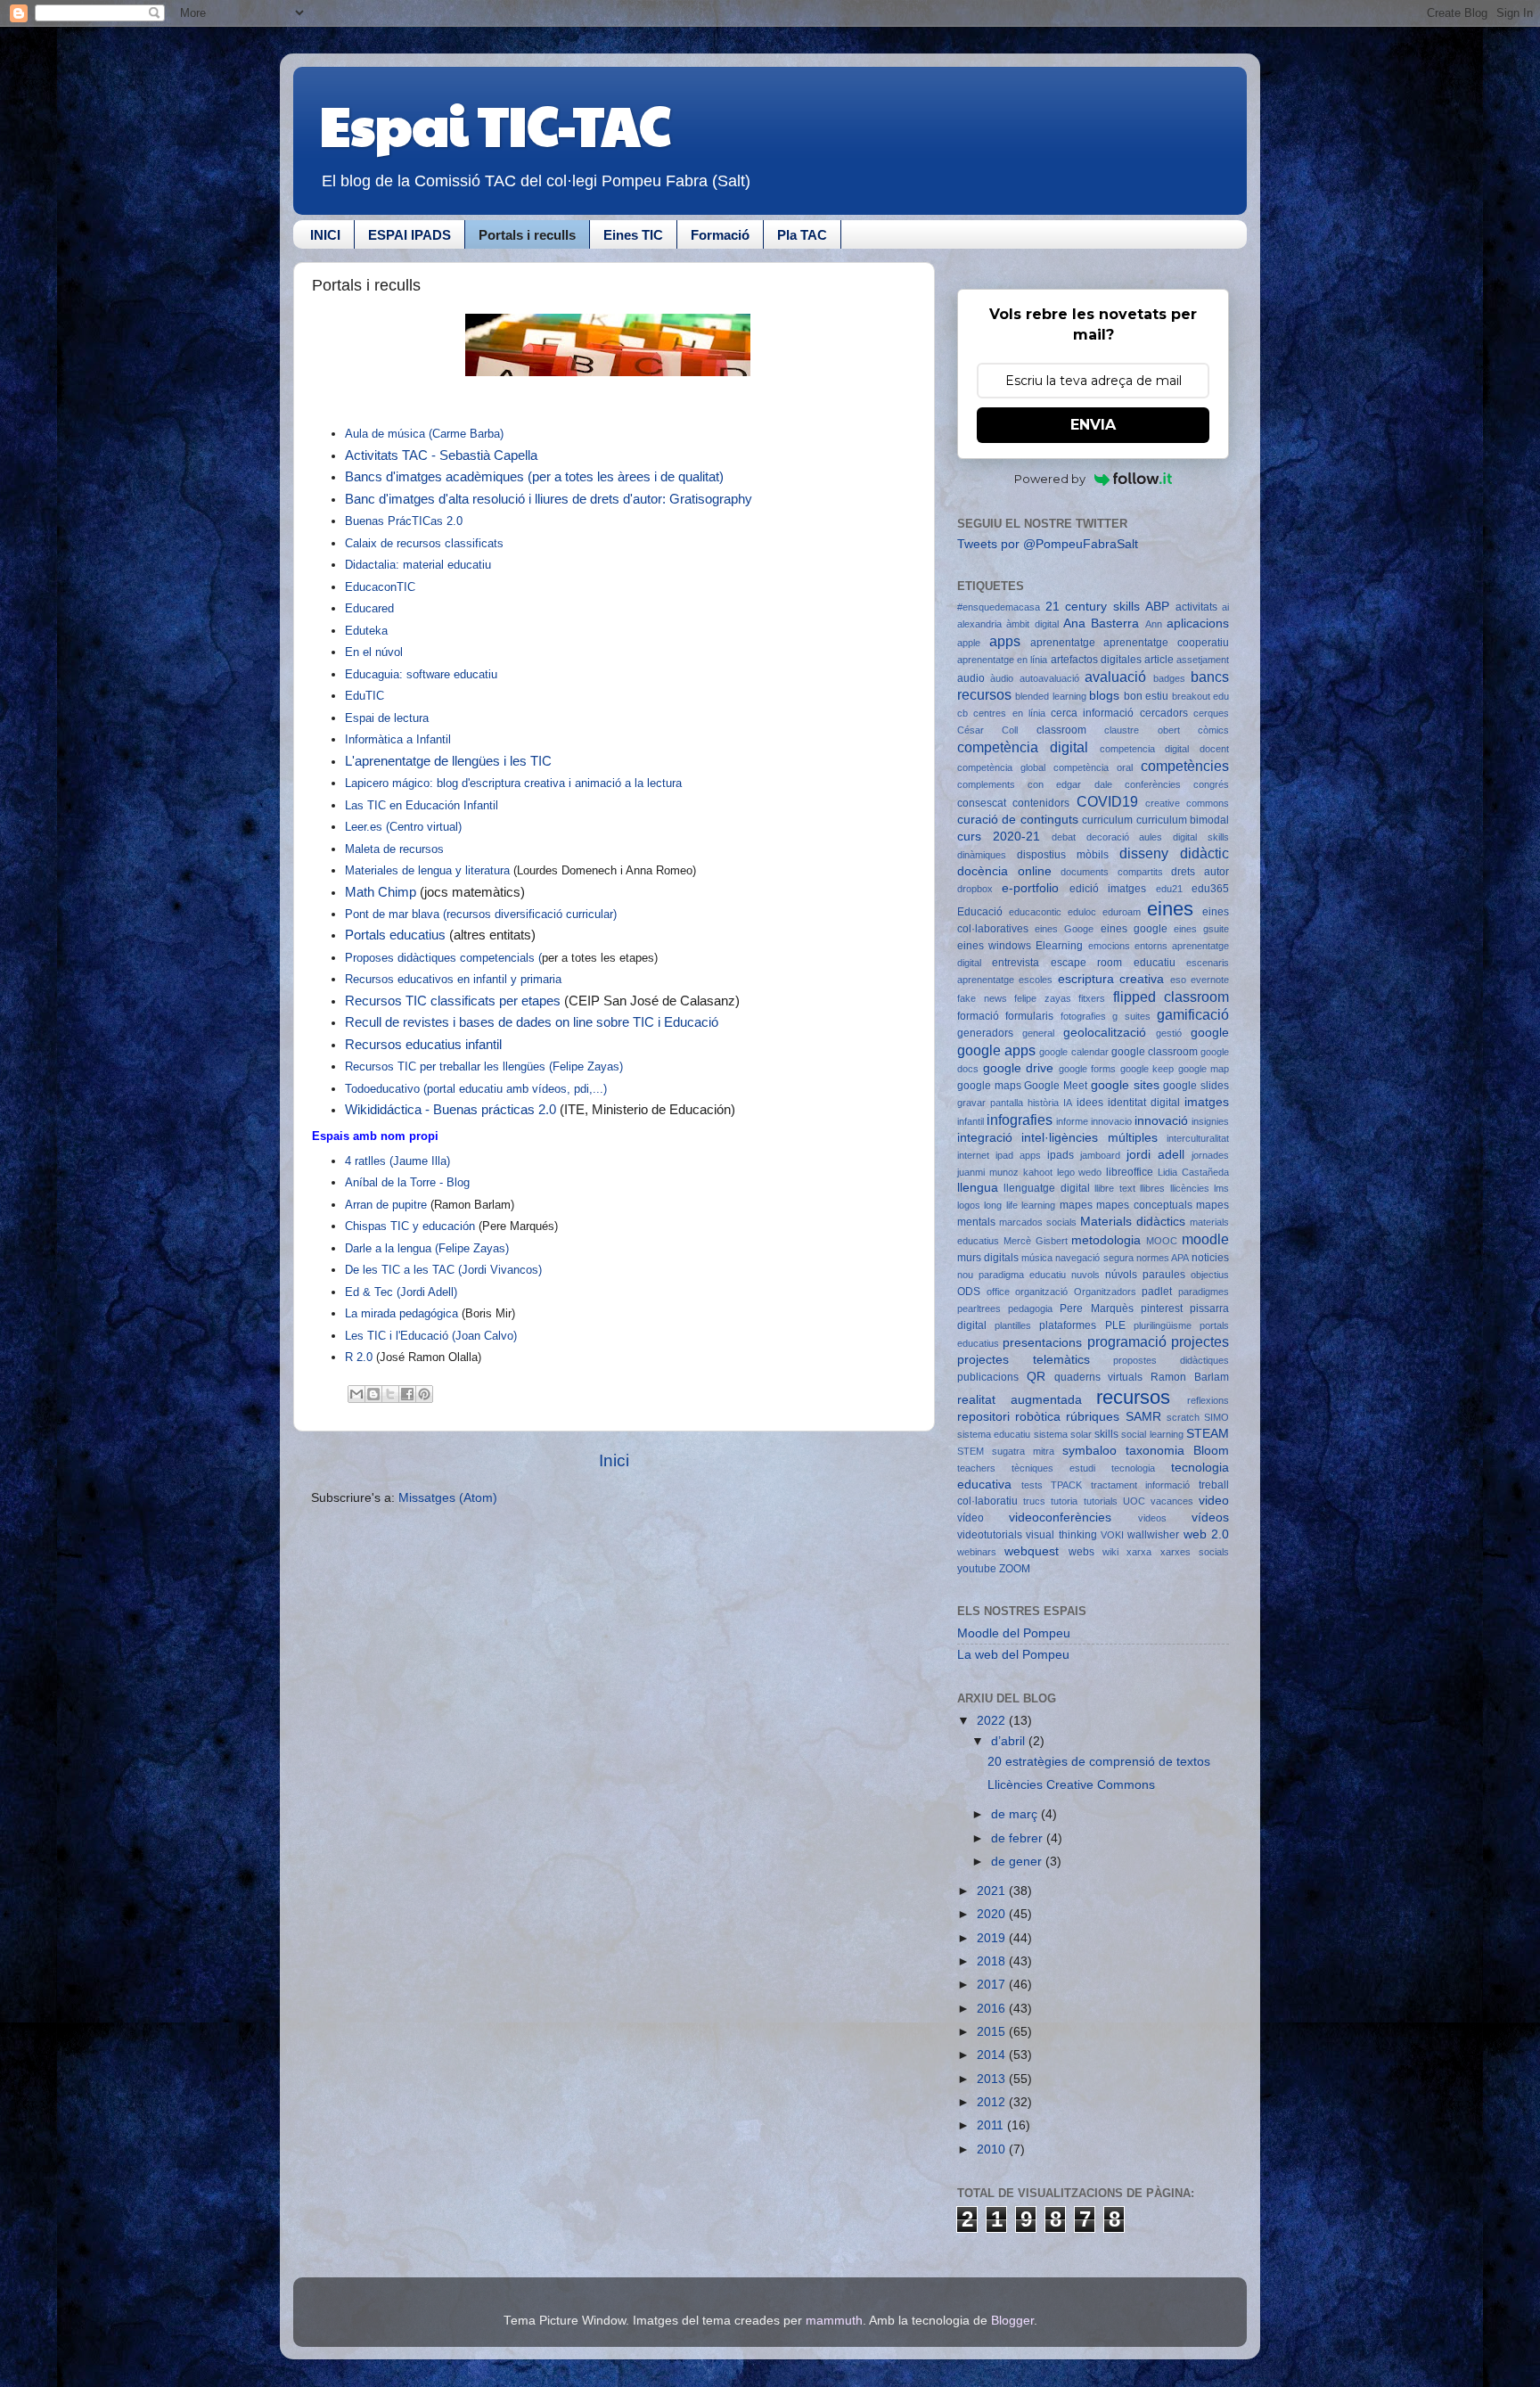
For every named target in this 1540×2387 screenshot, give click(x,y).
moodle (1205, 1239)
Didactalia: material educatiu (418, 565)
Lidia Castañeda (1193, 1172)
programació (1127, 1341)
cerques (1211, 713)
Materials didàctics (1133, 1222)
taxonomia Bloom (1177, 1451)
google (1210, 1033)
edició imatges (1108, 889)
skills (1106, 1434)
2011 (992, 2125)
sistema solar (1063, 1434)
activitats (1196, 607)
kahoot (1038, 1172)
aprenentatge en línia (1002, 660)
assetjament (1203, 660)
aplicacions (1198, 623)
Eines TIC (633, 235)
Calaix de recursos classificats (424, 543)
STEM (971, 1451)
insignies (1210, 1121)
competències (1185, 766)
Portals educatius (397, 935)
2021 (993, 1891)
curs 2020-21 (999, 837)
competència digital (1023, 747)
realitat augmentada (1020, 1400)
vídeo (971, 1518)
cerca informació (1092, 713)
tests (1032, 1485)
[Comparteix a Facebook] (407, 1394)
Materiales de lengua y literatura (429, 870)
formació (978, 1016)
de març (1016, 1814)
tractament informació (1141, 1485)
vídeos (1210, 1518)
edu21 (1169, 889)
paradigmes (1204, 1292)
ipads (1061, 1155)
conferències (1153, 784)
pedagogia (1030, 1308)
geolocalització (1105, 1033)
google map (1204, 1069)
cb (962, 713)
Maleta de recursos (396, 849)
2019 (993, 1938)
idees (1090, 1103)
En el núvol (376, 652)
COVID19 (1107, 801)
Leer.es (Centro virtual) (403, 827)
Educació (980, 912)
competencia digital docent (1165, 749)
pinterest (1162, 1308)
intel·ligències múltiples (1089, 1138)
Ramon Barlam (1190, 1377)
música (1037, 1258)
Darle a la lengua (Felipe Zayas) (429, 1248)
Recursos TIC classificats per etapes (453, 1001)
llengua (978, 1188)
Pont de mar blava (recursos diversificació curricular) (483, 914)
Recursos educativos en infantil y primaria (459, 979)
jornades (1210, 1155)
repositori (983, 1417)
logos (969, 1205)
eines (1170, 909)
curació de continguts (1018, 820)
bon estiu (1146, 696)
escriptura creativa (1111, 979)
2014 (993, 2055)
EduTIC (366, 696)
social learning (1152, 1434)
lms (1221, 1188)
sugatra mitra (1023, 1451)
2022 (993, 1721)
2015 (993, 2032)
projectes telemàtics (1024, 1360)
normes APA (1163, 1258)
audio (971, 678)
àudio (1002, 678)
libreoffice (1130, 1172)
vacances (1172, 1501)
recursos (1133, 1397)
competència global (1001, 767)
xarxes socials (1195, 1552)
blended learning (1050, 696)
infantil (971, 1121)
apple (969, 643)
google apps (996, 1050)
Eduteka (366, 631)
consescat (982, 803)
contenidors (1041, 803)
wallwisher (1153, 1535)
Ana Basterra (1101, 623)
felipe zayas (1043, 998)
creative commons (1187, 803)
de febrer (1019, 1838)
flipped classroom (1171, 997)
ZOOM (1015, 1569)
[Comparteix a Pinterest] (424, 1394)
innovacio (1111, 1121)
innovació (1161, 1121)
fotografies (1083, 1016)
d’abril (1010, 1741)
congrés (1211, 784)
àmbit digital (1032, 624)
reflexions (1208, 1400)
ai (1225, 607)
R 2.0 (359, 1357)
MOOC (1162, 1241)
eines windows (994, 946)
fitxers (1092, 998)
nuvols (1085, 1275)
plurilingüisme (1163, 1325)
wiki (1110, 1552)
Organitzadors (1105, 1292)
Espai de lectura (389, 718)
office (998, 1292)
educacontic (1035, 912)
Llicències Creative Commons (1071, 1785)
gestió (1169, 1033)
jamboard (1100, 1155)
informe (1072, 1121)
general (1038, 1033)
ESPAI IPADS (410, 235)
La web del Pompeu (1013, 1655)
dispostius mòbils (1063, 855)
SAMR (1143, 1417)
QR (1036, 1377)
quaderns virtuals (1099, 1377)
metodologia (1106, 1240)
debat (1064, 837)
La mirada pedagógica (401, 1313)
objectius (1210, 1275)
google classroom (1155, 1052)
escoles (1036, 980)
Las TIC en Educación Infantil (422, 805)
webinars (977, 1552)
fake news (982, 998)
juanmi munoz (988, 1172)
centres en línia (1009, 713)
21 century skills (1093, 607)
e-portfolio (1030, 888)
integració (985, 1138)
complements (986, 784)
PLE (1115, 1325)
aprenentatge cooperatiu (1166, 643)
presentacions (1042, 1343)
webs (1081, 1552)
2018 (993, 1961)
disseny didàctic (1174, 853)
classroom (1061, 730)
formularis (1029, 1016)
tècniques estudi (1053, 1468)
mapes (1076, 1205)
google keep (1147, 1069)
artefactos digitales (1096, 660)
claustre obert (1142, 730)
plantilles (1013, 1325)
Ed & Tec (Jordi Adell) (403, 1292)
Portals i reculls (527, 235)
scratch (1183, 1417)
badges (1169, 678)
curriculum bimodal (1183, 820)
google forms (1088, 1069)
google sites (1125, 1085)
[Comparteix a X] (390, 1394)
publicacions (988, 1377)
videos (1152, 1518)
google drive (1019, 1068)
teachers (976, 1468)
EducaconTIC (382, 587)
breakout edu (1200, 696)
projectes (1200, 1341)
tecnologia (1133, 1468)
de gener (1018, 1862)
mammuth (834, 2321)
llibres (1152, 1188)
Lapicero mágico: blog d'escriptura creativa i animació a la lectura (513, 783)
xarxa (1139, 1552)
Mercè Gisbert (1036, 1241)
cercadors (1164, 713)
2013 (993, 2079)
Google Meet (1056, 1086)
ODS (969, 1292)
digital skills (1201, 837)
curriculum (1107, 820)
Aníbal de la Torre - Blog (407, 1182)
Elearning (1059, 946)
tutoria (1064, 1501)
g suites (1131, 1016)
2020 (993, 1914)
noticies (1210, 1258)
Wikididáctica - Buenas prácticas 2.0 (451, 1110)
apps (1005, 641)
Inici (614, 1460)
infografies (1020, 1120)
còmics (1213, 730)
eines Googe (1064, 929)
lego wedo (1080, 1172)
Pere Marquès (1096, 1308)
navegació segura (1094, 1258)
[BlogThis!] (373, 1394)
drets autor (1200, 872)
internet (973, 1155)
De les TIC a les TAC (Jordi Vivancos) (443, 1270)
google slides (1196, 1086)
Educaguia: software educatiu (421, 674)
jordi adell (1155, 1155)
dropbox (975, 889)
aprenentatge (1063, 643)
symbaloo (1089, 1451)
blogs (1104, 696)
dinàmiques (982, 855)
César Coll (987, 730)
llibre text (1114, 1188)
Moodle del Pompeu (1014, 1633)
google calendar (1073, 1052)
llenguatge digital (1046, 1188)
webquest (1032, 1551)
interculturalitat (1198, 1138)
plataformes (1068, 1325)
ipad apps (1018, 1155)
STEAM (1208, 1434)
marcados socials (1038, 1222)
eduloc (1082, 912)
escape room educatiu (1113, 963)
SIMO (1216, 1417)
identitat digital (1144, 1103)
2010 (993, 2149)
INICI (325, 235)
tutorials (1101, 1501)
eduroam (1122, 912)
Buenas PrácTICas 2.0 (404, 521)
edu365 (1210, 889)
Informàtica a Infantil (398, 739)
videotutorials (990, 1535)
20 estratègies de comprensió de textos (1099, 1762)
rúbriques (1093, 1417)
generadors (985, 1033)
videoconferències (1060, 1518)
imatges (1207, 1102)
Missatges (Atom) (448, 1498)
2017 (993, 1985)
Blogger (1012, 2321)
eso (1178, 980)
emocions (1109, 946)
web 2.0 (1206, 1534)
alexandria (979, 624)
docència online (1004, 871)
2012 (993, 2102)
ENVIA (1093, 425)
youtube (977, 1569)
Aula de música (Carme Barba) (424, 434)
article (1159, 660)
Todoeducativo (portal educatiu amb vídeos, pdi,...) (476, 1089)
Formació (720, 235)
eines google (1134, 929)
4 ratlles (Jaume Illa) (397, 1161)
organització (1041, 1292)
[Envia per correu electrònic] (356, 1394)
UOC (1134, 1501)
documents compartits (1112, 872)
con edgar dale (1069, 784)
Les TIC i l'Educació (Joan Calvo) (431, 1336)
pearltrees (979, 1308)
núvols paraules (1145, 1275)
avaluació (1115, 677)
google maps (989, 1086)
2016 (993, 2009)
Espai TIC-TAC (495, 124)
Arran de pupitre (386, 1205)
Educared (371, 608)
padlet (1157, 1292)
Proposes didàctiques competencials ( (443, 958)
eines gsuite (1201, 929)
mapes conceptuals (1144, 1205)
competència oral (1093, 767)
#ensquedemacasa (999, 607)
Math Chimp (381, 892)
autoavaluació (1049, 678)
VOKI (1112, 1535)
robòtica (1038, 1417)
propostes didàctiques (1171, 1360)
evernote (1210, 980)
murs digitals (988, 1258)
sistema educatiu (994, 1434)
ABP (1157, 607)
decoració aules (1125, 837)
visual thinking (1061, 1535)
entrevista (1016, 963)
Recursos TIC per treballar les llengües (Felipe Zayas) (484, 1066)
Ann (1154, 624)
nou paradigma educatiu (1012, 1275)
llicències (1190, 1188)
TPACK (1066, 1485)
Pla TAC (802, 235)
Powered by (1050, 479)
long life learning (1020, 1205)
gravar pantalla (990, 1103)
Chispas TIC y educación (410, 1226)
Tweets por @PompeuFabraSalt (1048, 544)
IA (1068, 1103)
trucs (1034, 1501)
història (1043, 1103)
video (1214, 1501)
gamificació (1193, 1014)
